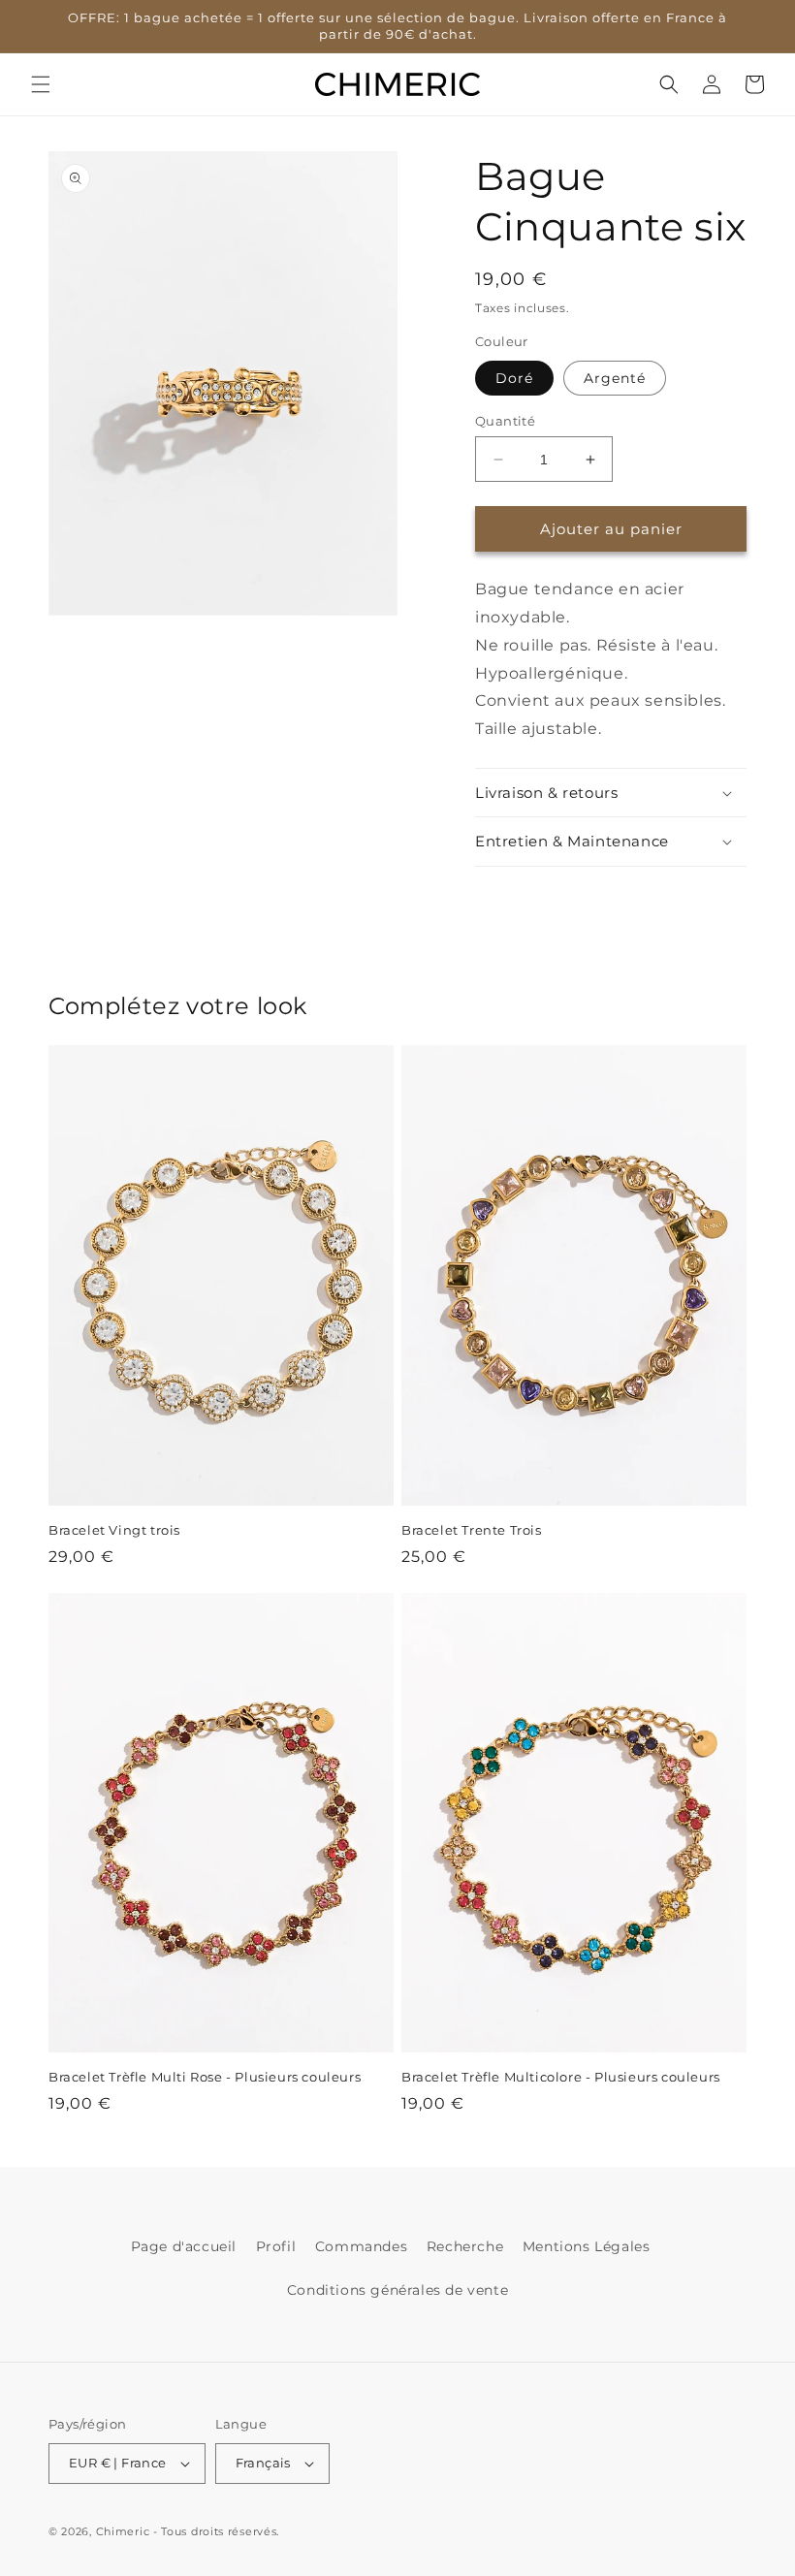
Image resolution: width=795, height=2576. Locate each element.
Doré (514, 378)
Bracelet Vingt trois (114, 1530)
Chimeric (123, 2531)
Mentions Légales (587, 2246)
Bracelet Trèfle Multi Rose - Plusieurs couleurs (205, 2077)
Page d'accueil (184, 2246)
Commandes (361, 2246)
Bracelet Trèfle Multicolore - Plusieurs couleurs (561, 2077)
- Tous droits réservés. (216, 2531)
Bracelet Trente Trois (472, 1530)
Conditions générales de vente (397, 2290)
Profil (276, 2246)
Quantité (505, 421)
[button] (41, 84)
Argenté (615, 378)
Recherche (465, 2246)
